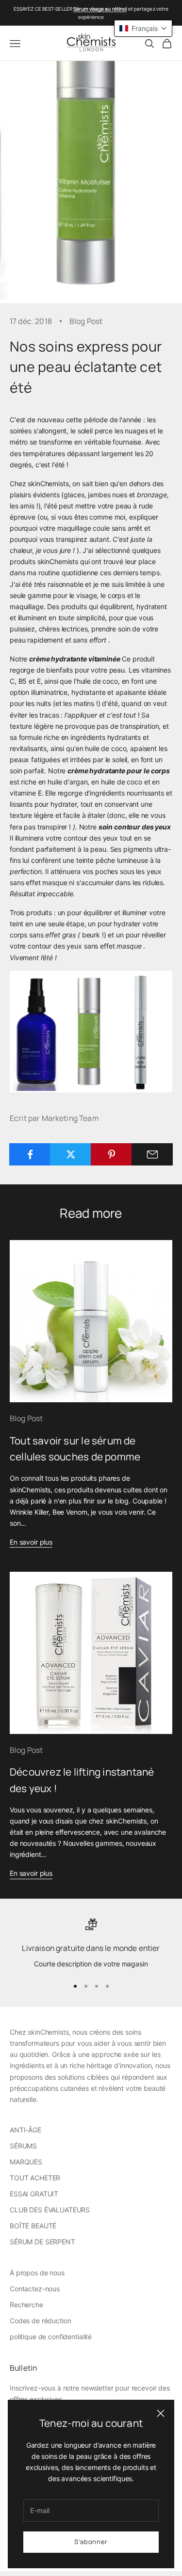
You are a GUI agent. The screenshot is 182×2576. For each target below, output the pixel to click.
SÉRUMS (23, 2146)
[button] (143, 28)
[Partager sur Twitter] (71, 1154)
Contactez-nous (35, 2289)
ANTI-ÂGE (25, 2130)
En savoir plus (31, 1542)
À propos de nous (37, 2273)
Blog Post (86, 321)
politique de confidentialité (51, 2337)
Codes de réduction (40, 2321)
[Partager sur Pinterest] (111, 1154)
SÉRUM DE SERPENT (42, 2242)
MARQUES (26, 2162)
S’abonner (91, 2542)
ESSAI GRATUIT (34, 2194)
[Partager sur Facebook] (30, 1154)
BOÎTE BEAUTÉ (33, 2226)
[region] (91, 1944)
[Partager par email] (152, 1154)
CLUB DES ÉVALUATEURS (50, 2210)
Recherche (26, 2305)
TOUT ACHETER (35, 2178)
